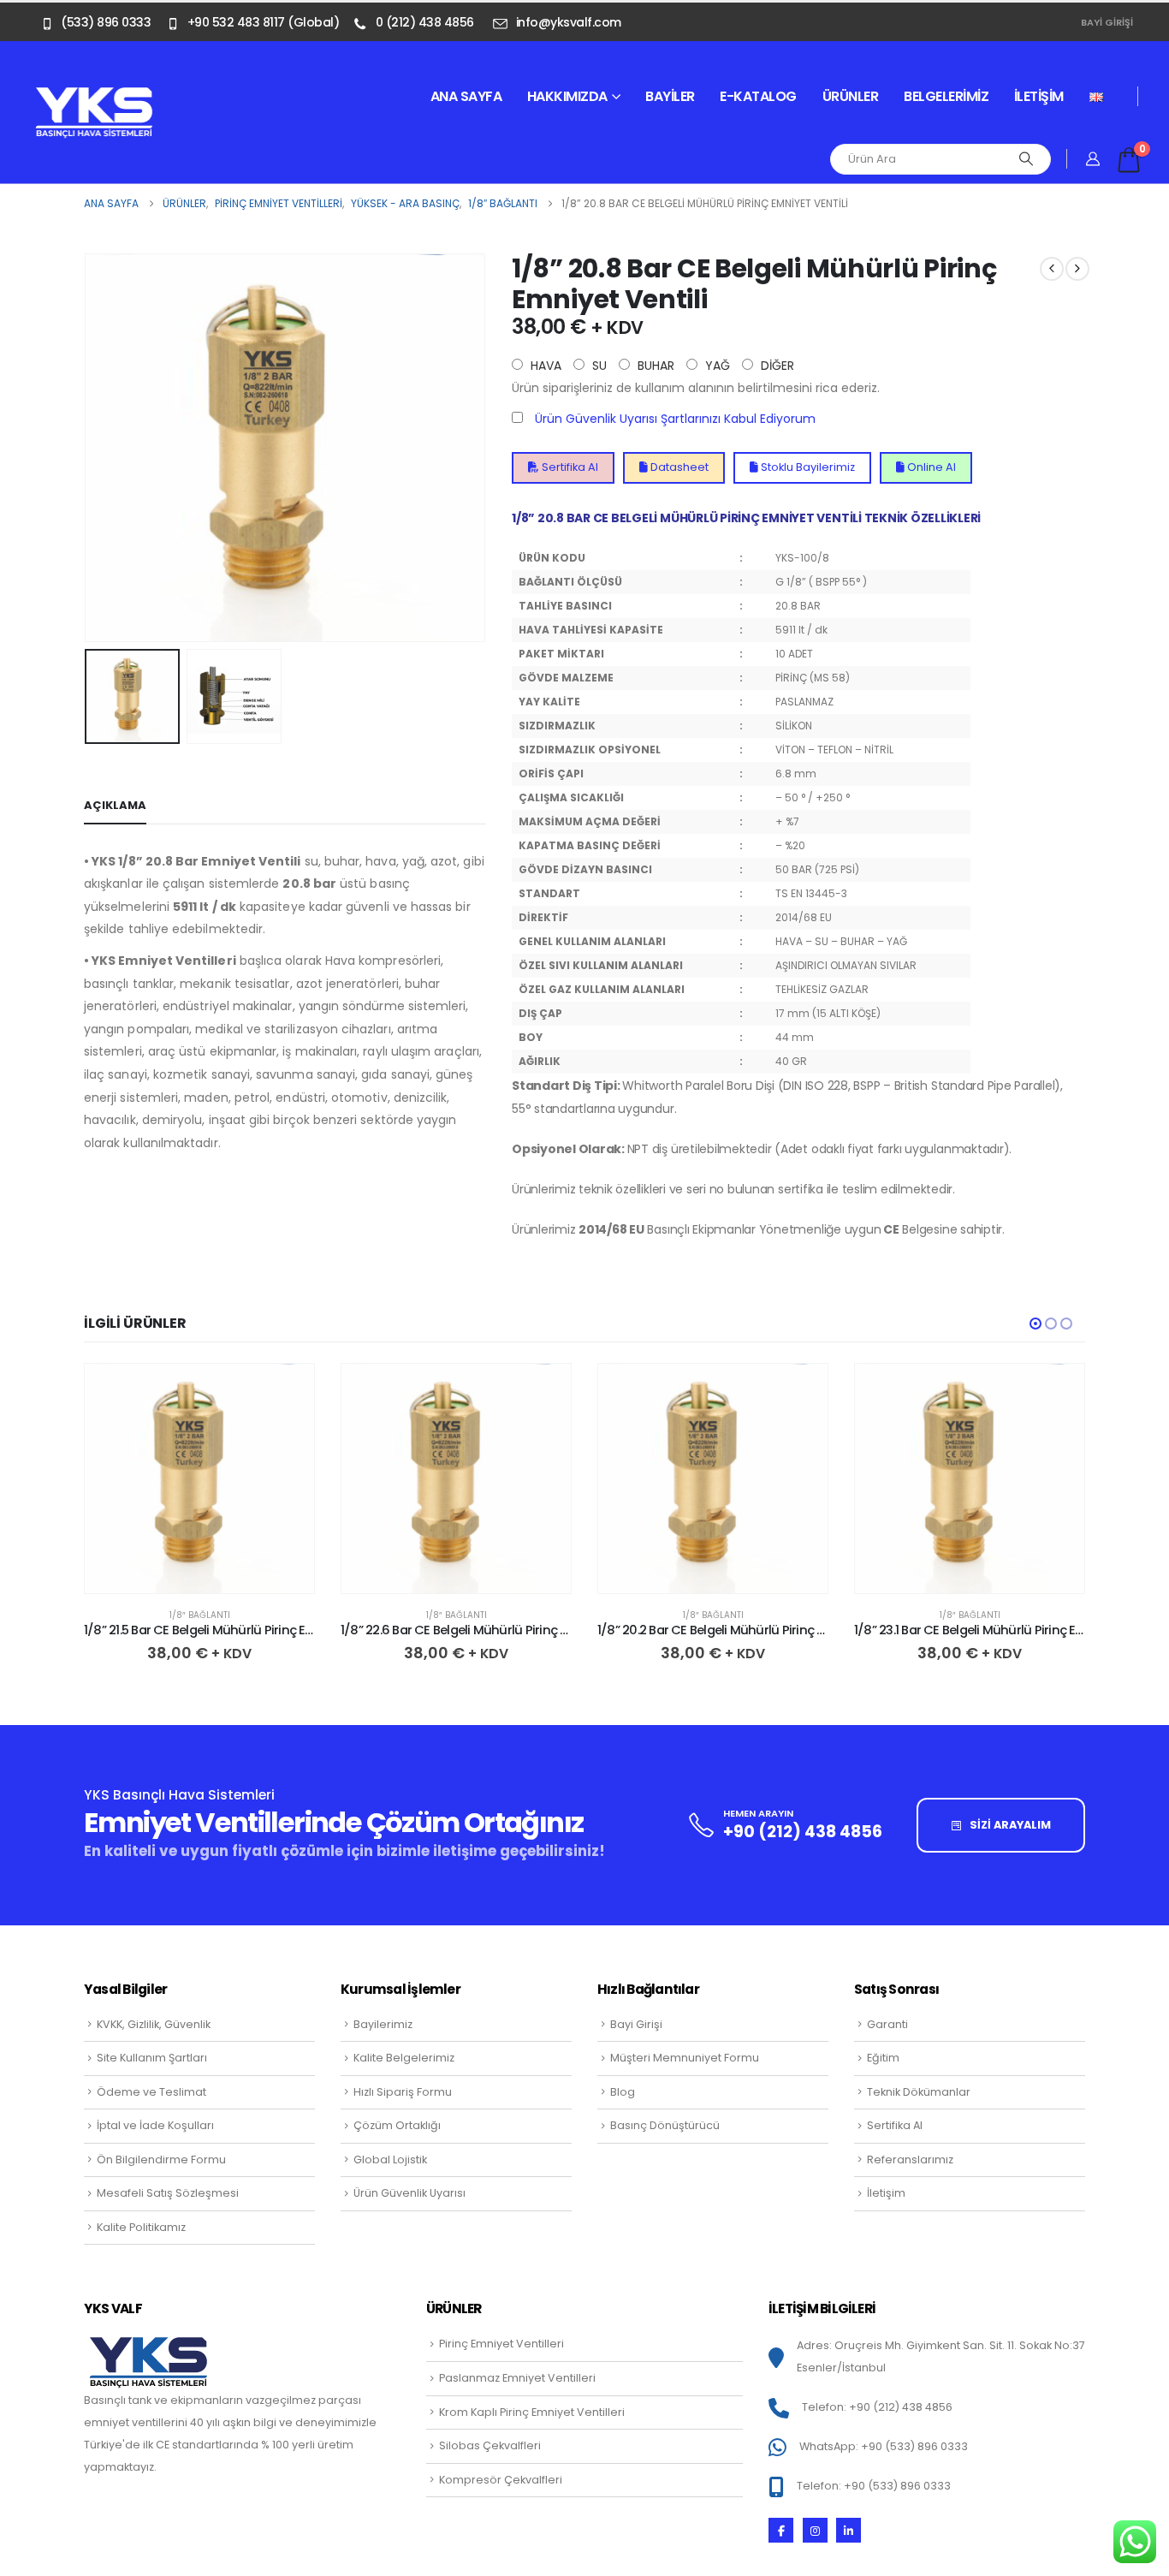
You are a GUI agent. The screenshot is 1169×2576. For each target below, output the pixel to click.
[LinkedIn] (849, 2530)
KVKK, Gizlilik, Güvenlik (154, 2024)
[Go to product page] (199, 1478)
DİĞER (776, 366)
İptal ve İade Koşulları (155, 2125)
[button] (88, 448)
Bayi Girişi (1107, 22)
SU (598, 366)
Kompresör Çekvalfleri (501, 2480)
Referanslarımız (910, 2160)
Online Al (930, 467)
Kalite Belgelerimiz (404, 2058)
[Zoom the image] (94, 96)
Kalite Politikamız (141, 2227)
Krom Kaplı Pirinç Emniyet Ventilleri (532, 2412)
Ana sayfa (466, 96)
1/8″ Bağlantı (200, 1615)
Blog (623, 2092)
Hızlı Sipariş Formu (403, 2092)
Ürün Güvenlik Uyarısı (409, 2193)
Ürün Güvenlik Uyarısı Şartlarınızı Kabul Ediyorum (675, 419)
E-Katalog (758, 96)
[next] (1077, 269)
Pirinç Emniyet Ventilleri (501, 2344)
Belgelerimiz (946, 96)
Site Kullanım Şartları (152, 2058)
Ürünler (851, 96)
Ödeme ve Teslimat (151, 2092)
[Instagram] (815, 2530)
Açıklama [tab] (115, 805)
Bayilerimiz (383, 2024)
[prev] (1052, 269)
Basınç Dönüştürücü (665, 2125)
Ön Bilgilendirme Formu (161, 2160)
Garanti (887, 2024)
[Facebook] (781, 2530)
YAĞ (716, 366)
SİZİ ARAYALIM (1009, 1825)
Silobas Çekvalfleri (490, 2445)
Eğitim (883, 2058)
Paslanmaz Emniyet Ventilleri (517, 2378)
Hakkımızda (567, 96)
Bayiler (670, 96)
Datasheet (678, 467)
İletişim (1039, 96)
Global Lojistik (390, 2160)
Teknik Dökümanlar (919, 2092)
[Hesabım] (1093, 159)
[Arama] (1026, 159)
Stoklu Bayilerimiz (807, 467)
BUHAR (654, 366)
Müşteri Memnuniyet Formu (685, 2058)
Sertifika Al (569, 467)
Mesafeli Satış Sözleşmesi (168, 2193)
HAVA (544, 366)
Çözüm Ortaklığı (397, 2125)
